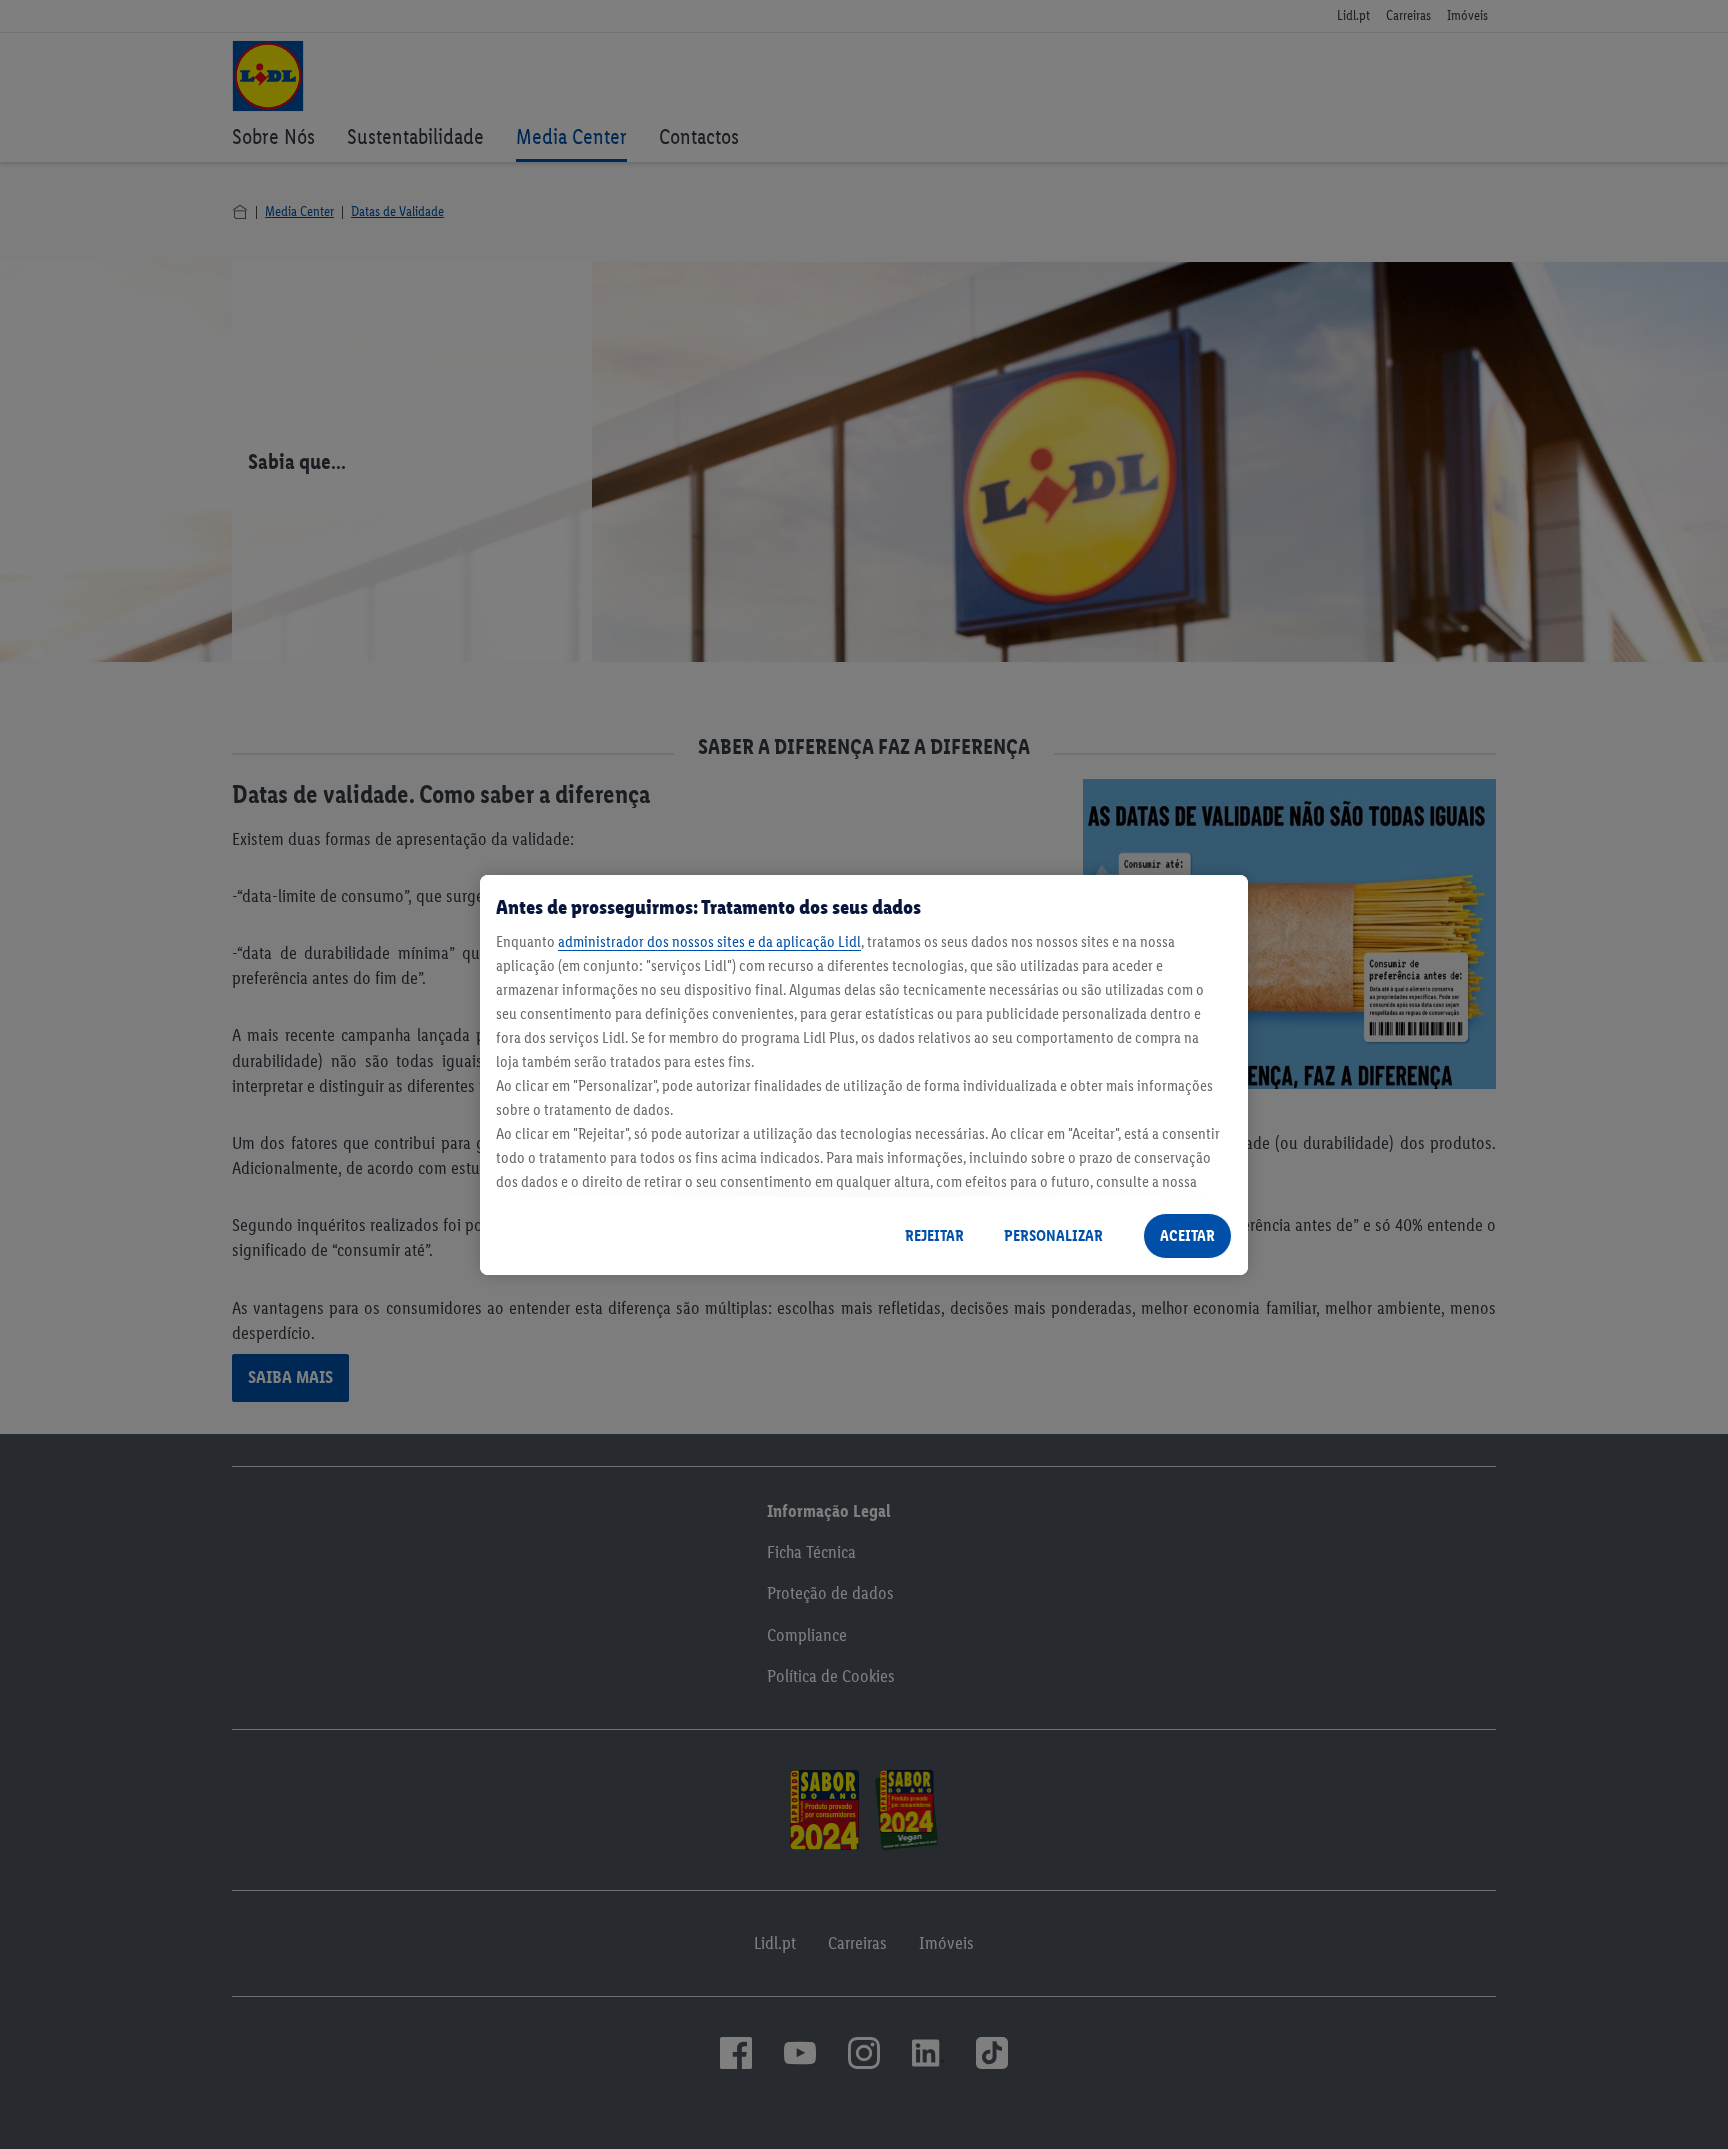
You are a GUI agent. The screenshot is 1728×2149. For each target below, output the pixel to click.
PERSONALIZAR (1053, 1235)
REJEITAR (934, 1235)
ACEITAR (1187, 1235)
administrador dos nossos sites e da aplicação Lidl (709, 941)
